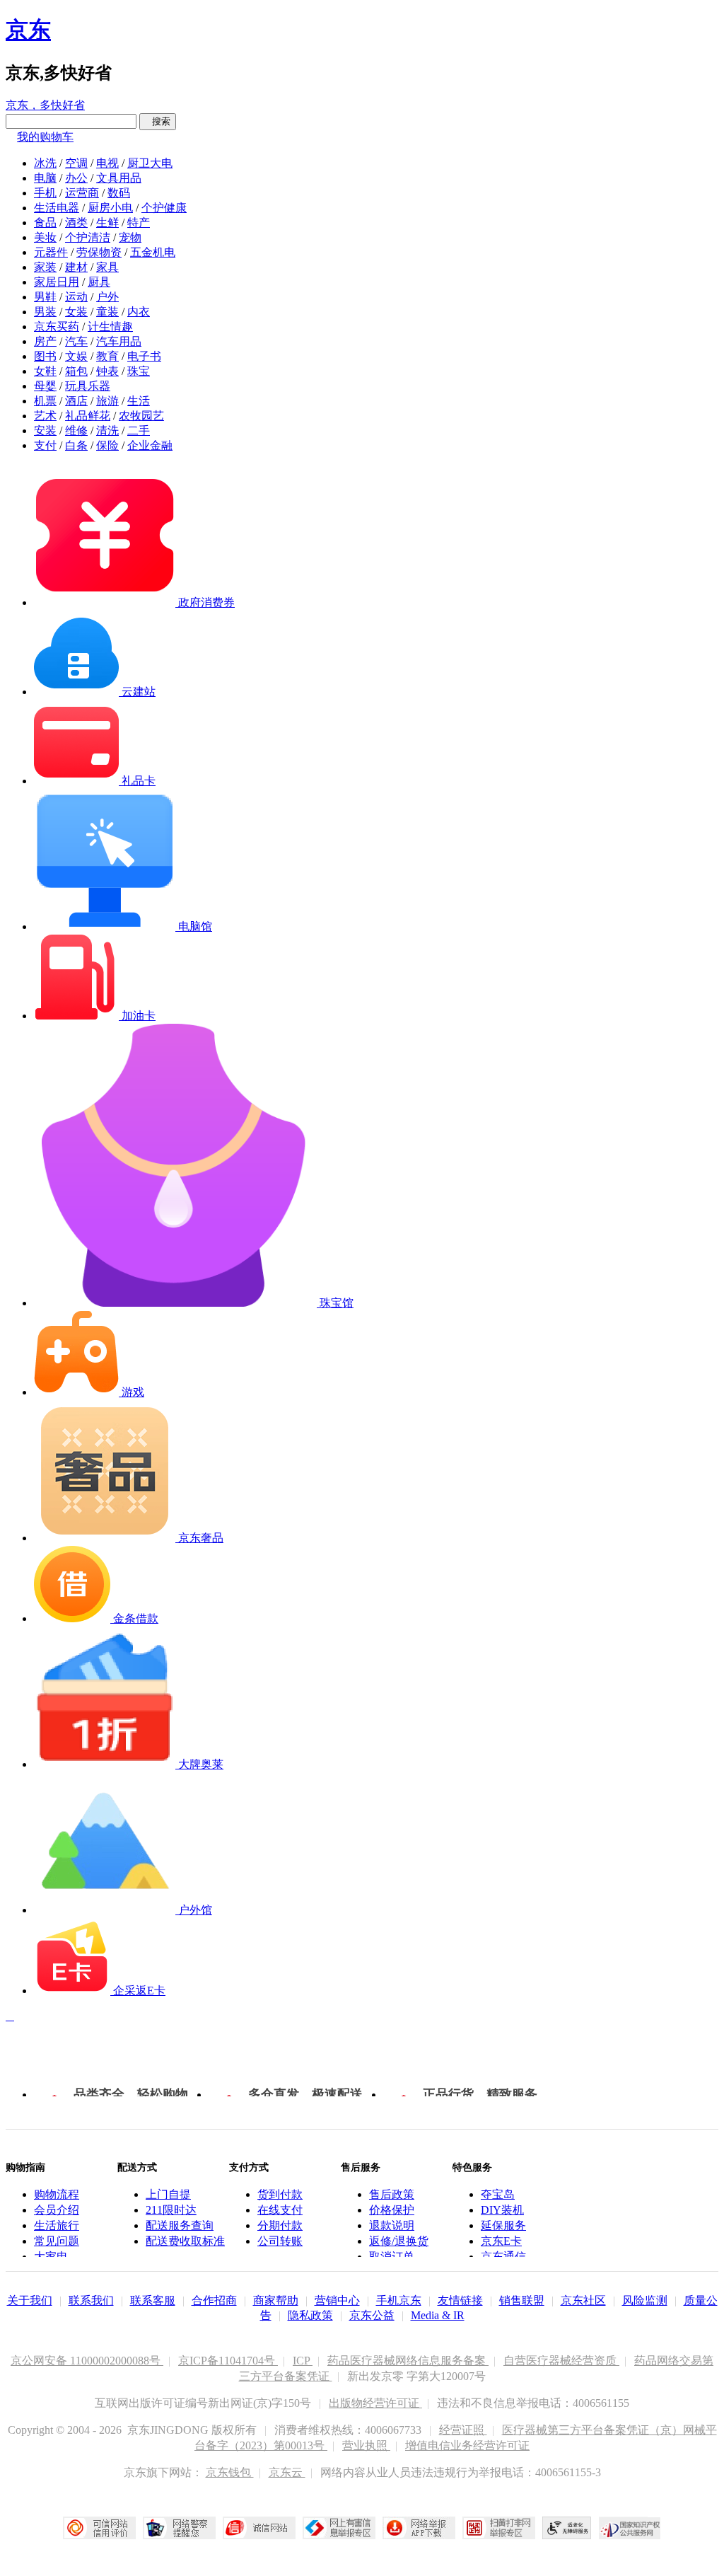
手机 (45, 193)
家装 (45, 267)
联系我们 (91, 2300)
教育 (107, 356)
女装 (76, 312)
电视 (107, 163)
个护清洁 (88, 237)
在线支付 (280, 2210)
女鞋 (45, 371)
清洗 (107, 431)
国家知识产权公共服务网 (630, 2528)
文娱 (76, 356)
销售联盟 (522, 2300)
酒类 (76, 223)
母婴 (45, 386)
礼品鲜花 (88, 416)
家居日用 (57, 282)
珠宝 (139, 371)
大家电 (51, 2257)
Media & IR (438, 2315)
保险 (107, 445)
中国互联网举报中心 (339, 2528)
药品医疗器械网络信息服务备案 (408, 2361)
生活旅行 (57, 2225)
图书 (45, 356)
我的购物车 (45, 137)
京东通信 (503, 2257)
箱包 (76, 371)
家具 (107, 267)
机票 (45, 401)
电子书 (144, 356)
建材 (76, 267)
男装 (45, 312)
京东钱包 (230, 2472)
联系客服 (153, 2300)
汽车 (76, 341)
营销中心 (337, 2300)
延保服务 (503, 2225)
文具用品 (119, 178)
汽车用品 (119, 341)
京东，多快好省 (45, 105)
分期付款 (280, 2225)
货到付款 (280, 2194)
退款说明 (392, 2225)
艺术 (45, 416)
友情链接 (460, 2300)
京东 (28, 30)
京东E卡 (501, 2241)
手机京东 (399, 2300)
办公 (76, 178)
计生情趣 (110, 327)
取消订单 (392, 2257)
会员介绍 (57, 2210)
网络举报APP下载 (419, 2528)
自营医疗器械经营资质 (561, 2361)
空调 (76, 163)
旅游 (107, 401)
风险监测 (645, 2300)
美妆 (45, 237)
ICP (303, 2361)
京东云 (287, 2472)
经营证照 (463, 2430)
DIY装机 (502, 2210)
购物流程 (57, 2194)
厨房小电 (110, 208)
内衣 (139, 312)
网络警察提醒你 (179, 2528)
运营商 (82, 193)
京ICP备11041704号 (228, 2361)
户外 (107, 297)
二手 (139, 431)
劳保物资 (99, 252)
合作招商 (214, 2300)
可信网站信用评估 (99, 2528)
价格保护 (392, 2210)
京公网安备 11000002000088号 (87, 2361)
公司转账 (280, 2241)
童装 (107, 312)
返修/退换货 (399, 2241)
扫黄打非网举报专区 (499, 2528)
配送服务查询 (180, 2225)
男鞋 (45, 297)
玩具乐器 (88, 386)
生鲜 (107, 223)
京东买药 (57, 327)
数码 (119, 193)
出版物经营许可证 (375, 2403)
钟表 (107, 371)
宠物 (130, 237)
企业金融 (150, 445)
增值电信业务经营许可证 (467, 2445)
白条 (76, 445)
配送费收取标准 (185, 2241)
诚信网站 (259, 2528)
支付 (45, 445)
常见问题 (57, 2241)
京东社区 (583, 2300)
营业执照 (366, 2445)
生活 (139, 401)
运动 (76, 297)
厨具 (99, 282)
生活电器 (57, 208)
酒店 (76, 401)
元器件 (51, 252)
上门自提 (168, 2194)
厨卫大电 (150, 163)
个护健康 (164, 208)
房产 (45, 341)
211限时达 (171, 2210)
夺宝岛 (498, 2194)
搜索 (158, 121)
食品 (45, 223)
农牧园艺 (141, 416)
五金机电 (153, 252)
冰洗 (45, 163)
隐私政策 (310, 2315)
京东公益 (372, 2315)
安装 (45, 431)
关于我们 (30, 2300)
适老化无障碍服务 (567, 2528)
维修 (76, 431)
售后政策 (392, 2194)
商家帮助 (276, 2300)
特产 (139, 223)
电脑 (45, 178)
